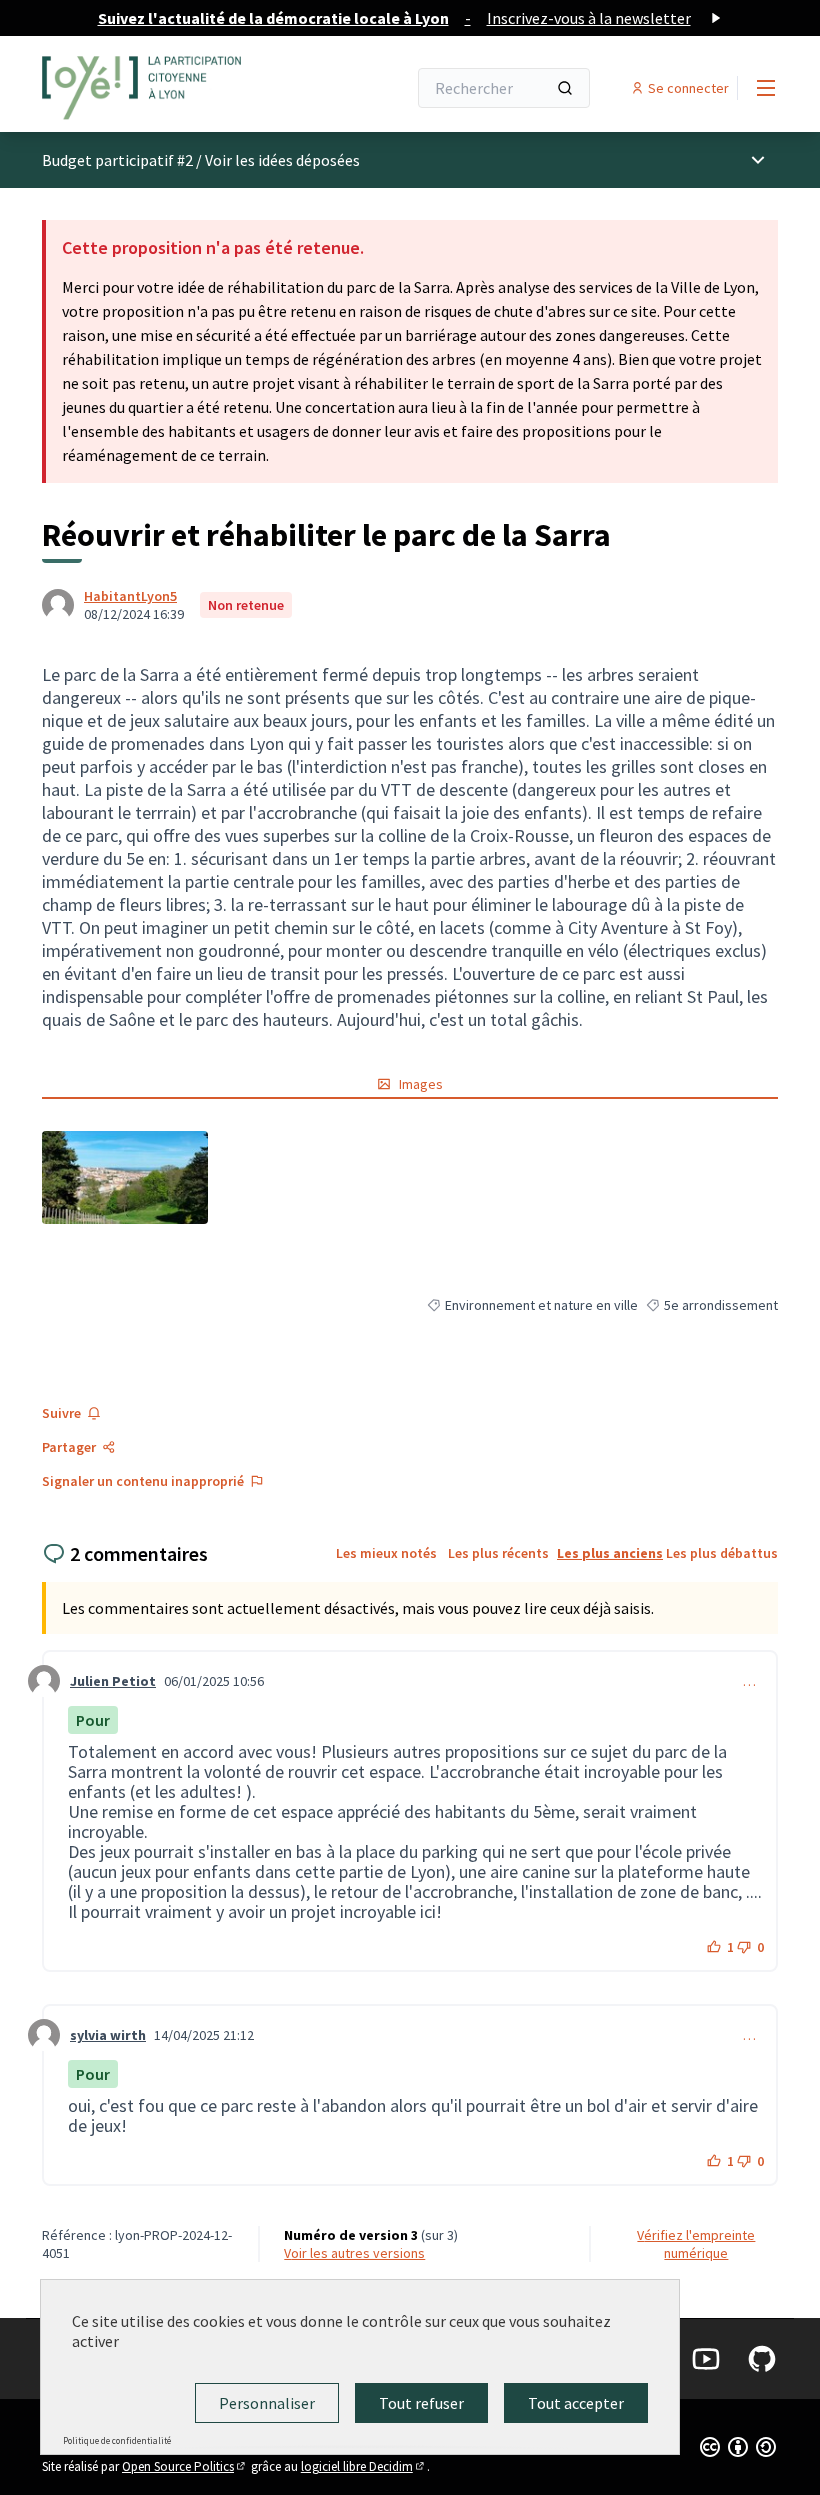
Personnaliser (267, 2403)
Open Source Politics (185, 2466)
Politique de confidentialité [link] (117, 2440)
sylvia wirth (108, 2035)
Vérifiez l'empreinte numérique (696, 2244)
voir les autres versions (354, 2253)
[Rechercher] (565, 88)
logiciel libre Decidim (364, 2466)
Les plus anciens (610, 1553)
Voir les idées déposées (282, 160)
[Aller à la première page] (175, 88)
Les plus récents (498, 1553)
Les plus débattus (722, 1553)
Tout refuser (421, 2403)
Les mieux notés (386, 1553)
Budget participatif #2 (117, 160)
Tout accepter (576, 2403)
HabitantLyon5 (130, 596)
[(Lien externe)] (125, 1177)
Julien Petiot (113, 1681)
